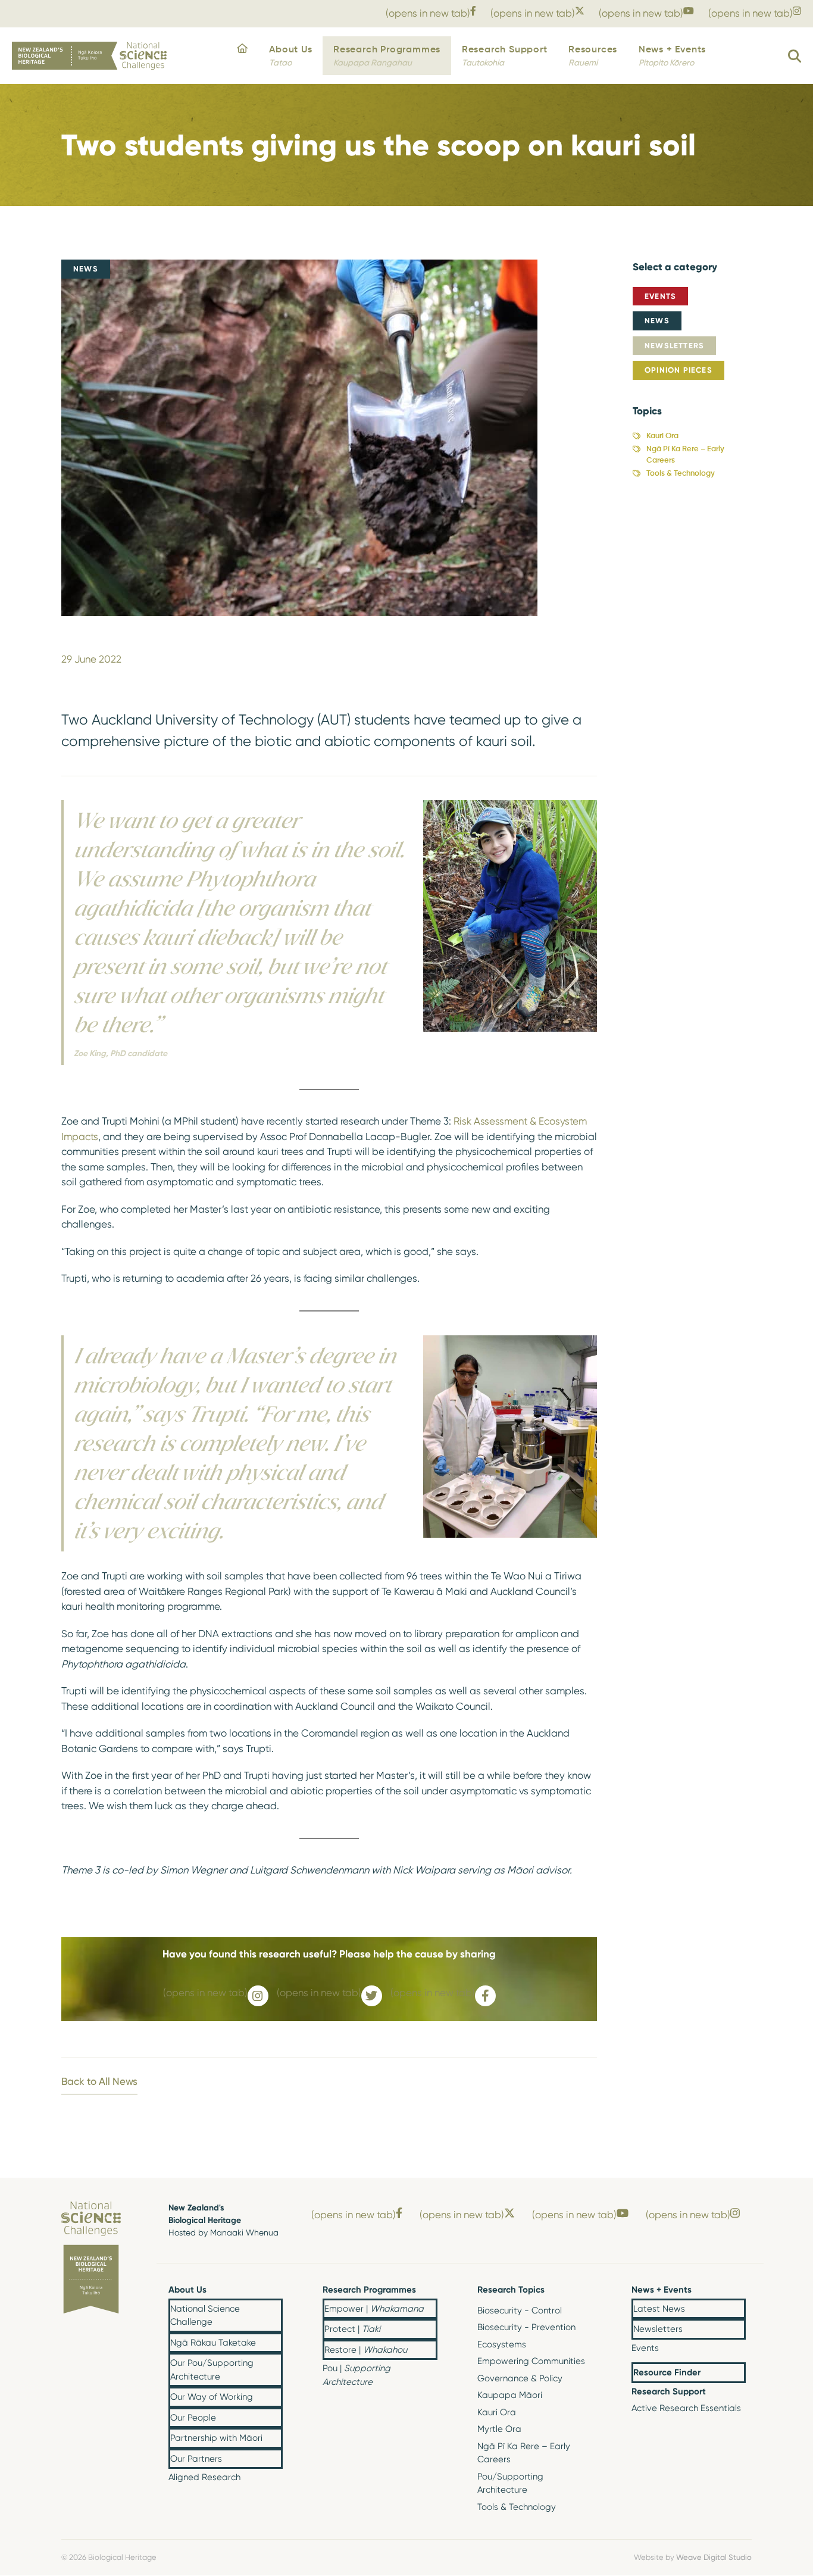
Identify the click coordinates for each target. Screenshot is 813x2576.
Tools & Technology (681, 474)
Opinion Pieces (678, 370)
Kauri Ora (662, 436)
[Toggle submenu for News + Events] (736, 2291)
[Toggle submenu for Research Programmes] (428, 2291)
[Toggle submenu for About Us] (273, 2291)
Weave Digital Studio (714, 2557)
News (657, 320)
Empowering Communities (531, 2361)
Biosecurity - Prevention (526, 2327)
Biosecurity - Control (520, 2310)
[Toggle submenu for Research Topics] (582, 2291)
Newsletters (674, 345)
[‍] (242, 56)
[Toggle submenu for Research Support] (736, 2392)
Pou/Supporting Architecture (510, 2483)
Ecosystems (502, 2344)
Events (660, 296)
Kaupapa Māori (510, 2395)
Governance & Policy (520, 2378)
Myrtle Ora (499, 2429)
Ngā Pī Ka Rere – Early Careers (685, 455)
